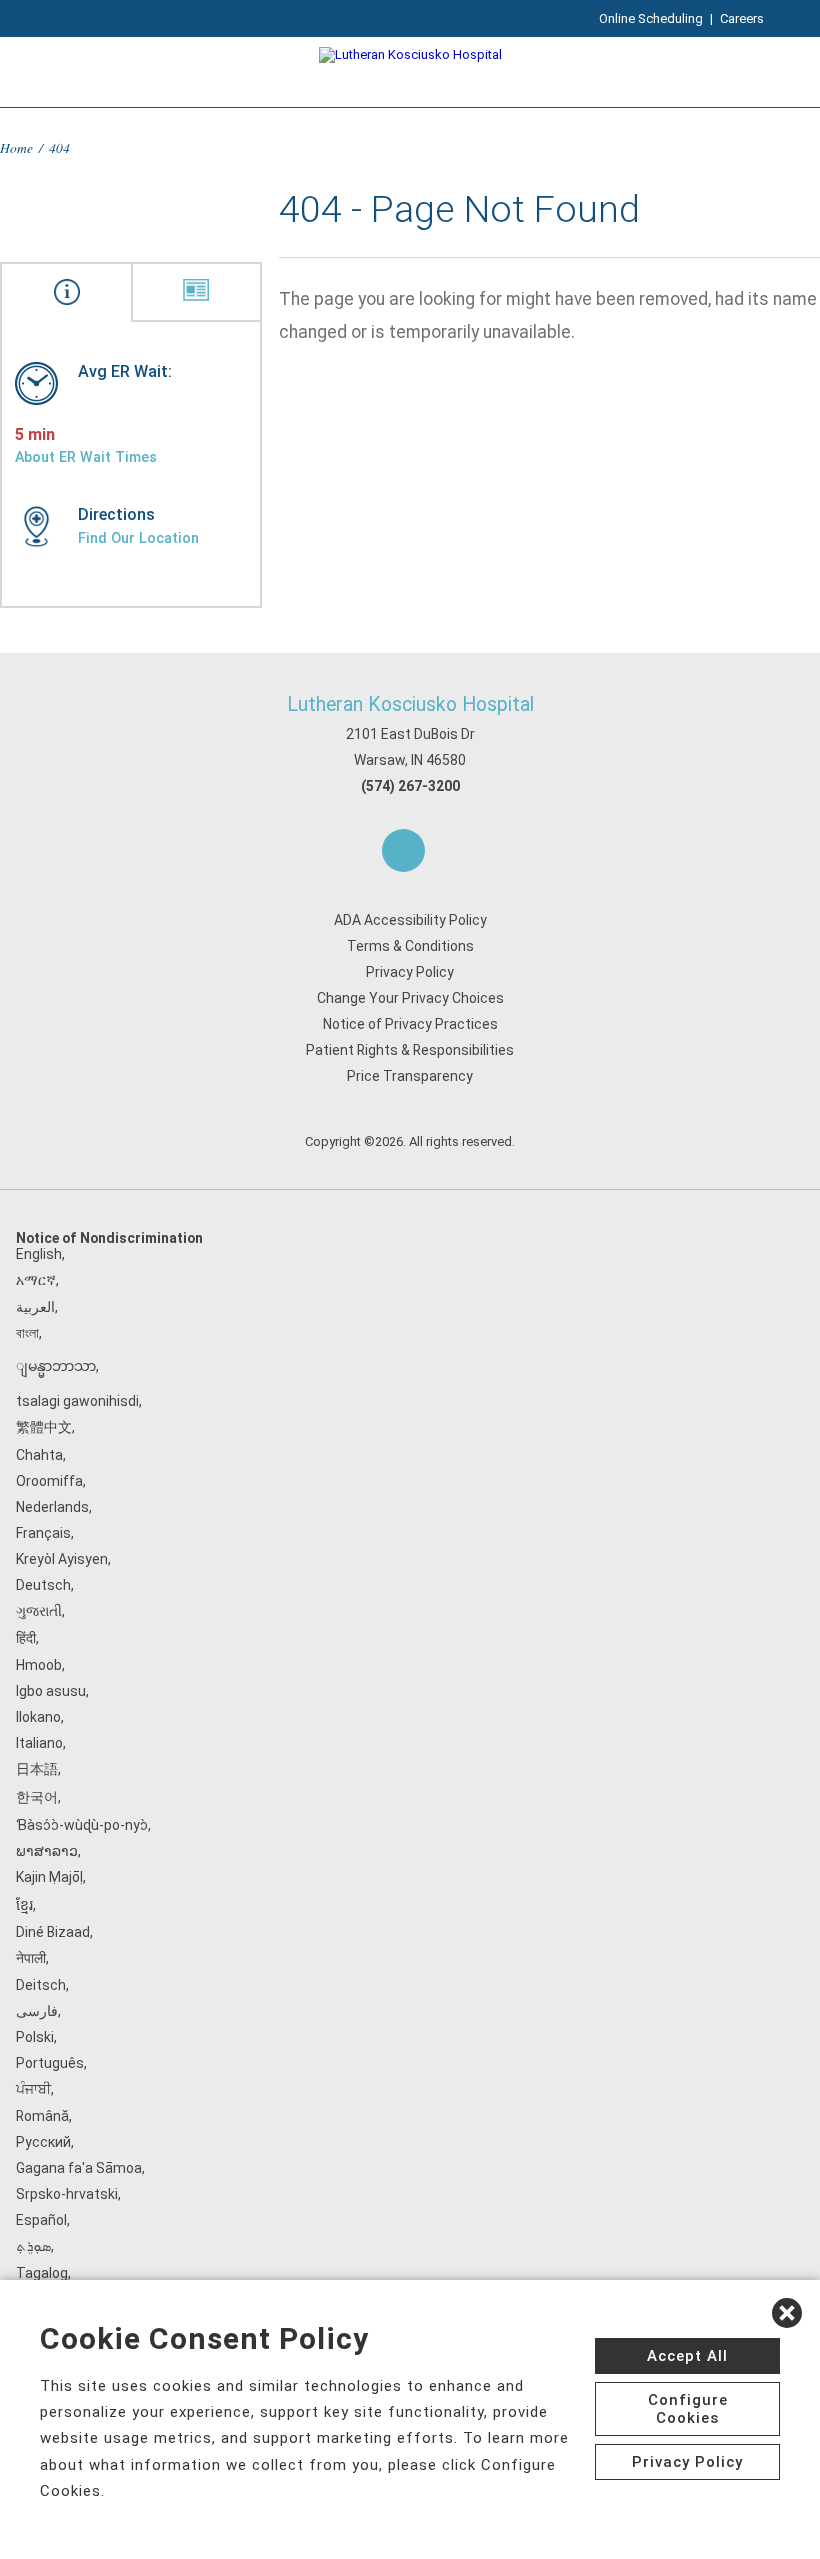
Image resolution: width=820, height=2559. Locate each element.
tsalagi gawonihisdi (77, 1401)
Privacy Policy (410, 972)
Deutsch (43, 1585)
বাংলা (27, 1333)
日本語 (37, 1769)
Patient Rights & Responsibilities (410, 1050)
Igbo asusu (51, 1691)
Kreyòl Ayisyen (62, 1559)
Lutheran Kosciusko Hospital (410, 704)
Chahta (39, 1455)
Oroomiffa (49, 1481)
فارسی (37, 2011)
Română (42, 2116)
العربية (35, 1307)
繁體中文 (44, 1427)
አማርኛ (36, 1280)
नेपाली (31, 1958)
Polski (35, 2037)
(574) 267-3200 (410, 786)
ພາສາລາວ (47, 1851)
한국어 (37, 1797)
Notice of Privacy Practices (410, 1024)
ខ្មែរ (24, 1905)
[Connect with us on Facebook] (403, 850)
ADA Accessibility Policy (410, 920)
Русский (43, 2142)
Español (41, 2220)
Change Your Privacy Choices (410, 998)
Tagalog (42, 2273)
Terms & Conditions (410, 946)
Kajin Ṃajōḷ (49, 1877)
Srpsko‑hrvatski (67, 2194)
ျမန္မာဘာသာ (56, 1366)
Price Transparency (410, 1076)
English (39, 1254)
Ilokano (38, 1717)
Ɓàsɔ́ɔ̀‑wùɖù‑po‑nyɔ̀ (82, 1825)
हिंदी (26, 1638)
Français (43, 1533)
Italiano (39, 1743)
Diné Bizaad (53, 1932)
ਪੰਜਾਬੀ (33, 2089)
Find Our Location (138, 538)
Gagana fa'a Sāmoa (79, 2168)
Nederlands (52, 1507)
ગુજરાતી (39, 1611)
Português (50, 2063)
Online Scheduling (651, 18)
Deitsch (41, 1985)
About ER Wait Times (86, 457)
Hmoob (39, 1665)
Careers (742, 18)
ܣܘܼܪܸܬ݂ (33, 2246)
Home (16, 147)
